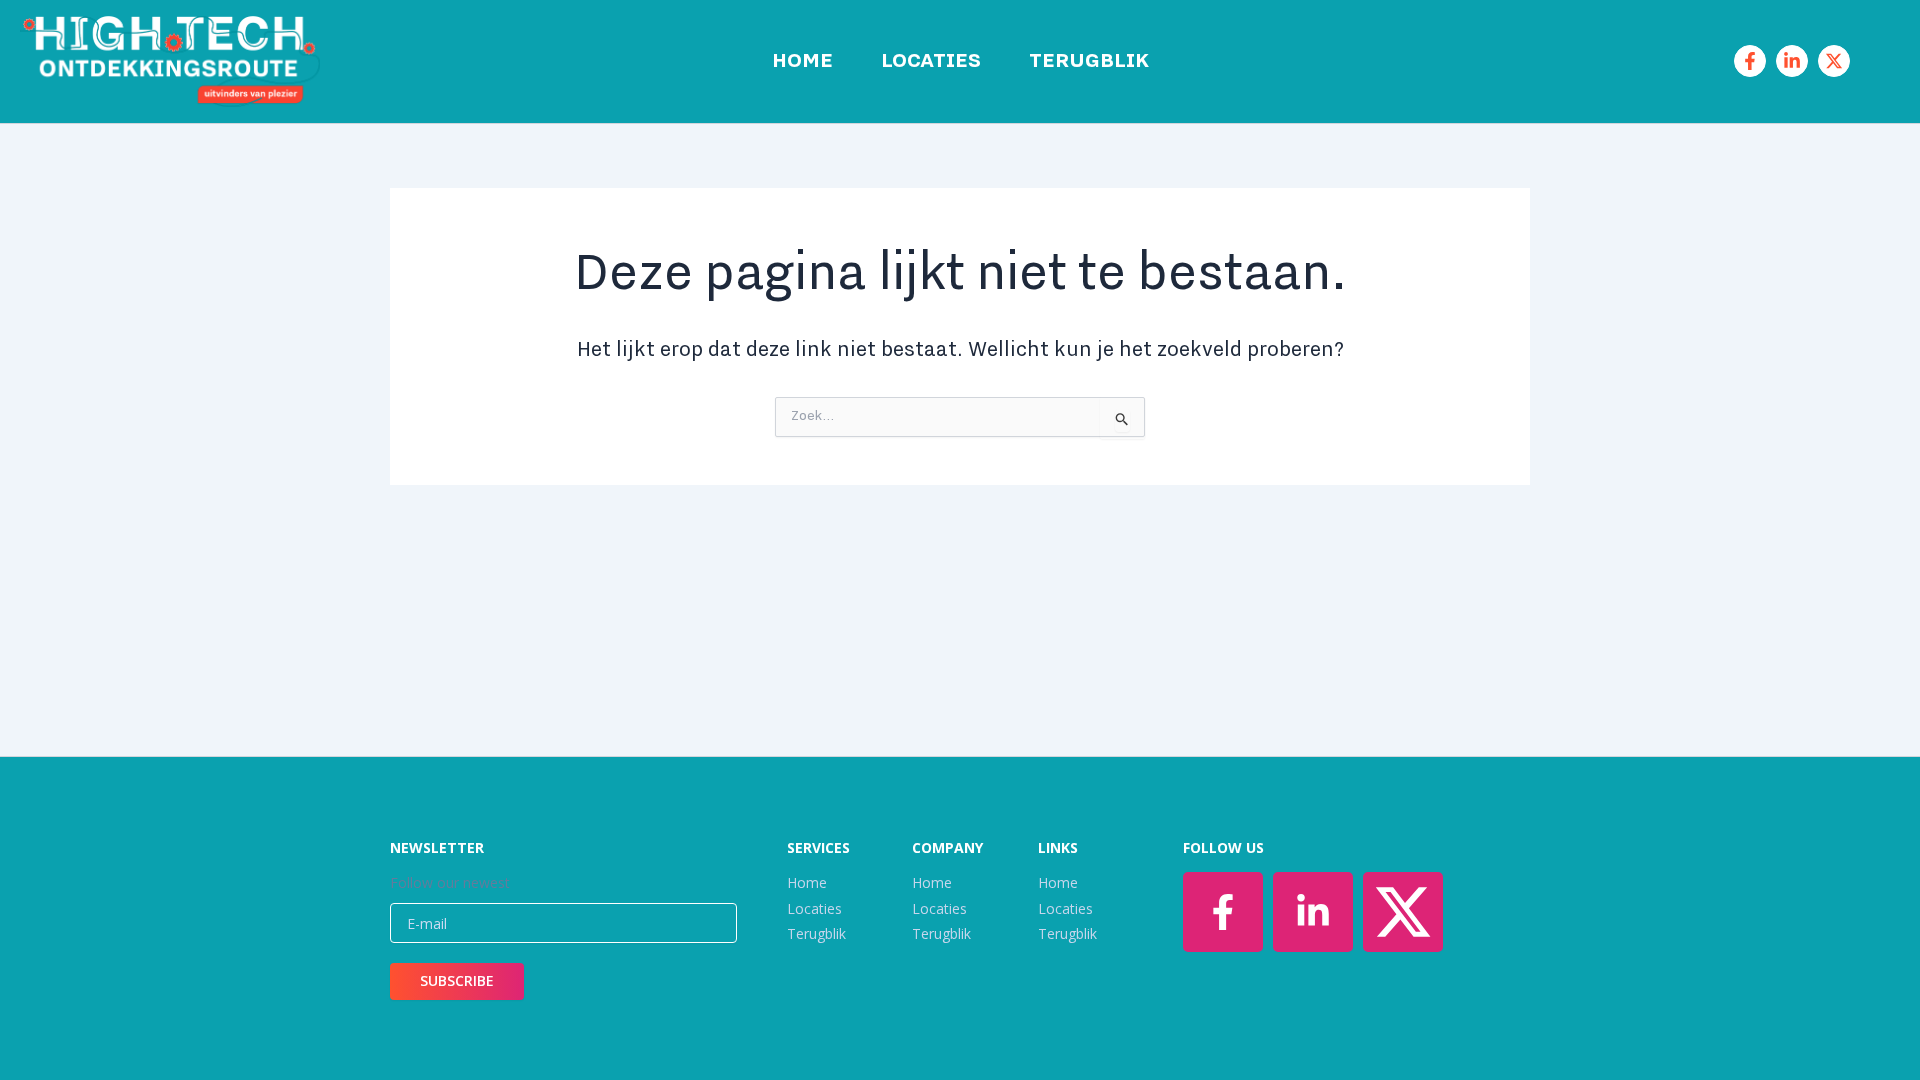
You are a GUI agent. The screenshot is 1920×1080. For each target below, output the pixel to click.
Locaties (931, 61)
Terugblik (1089, 61)
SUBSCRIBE (457, 980)
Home (802, 61)
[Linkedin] (1792, 61)
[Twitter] (1834, 61)
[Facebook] (1750, 61)
